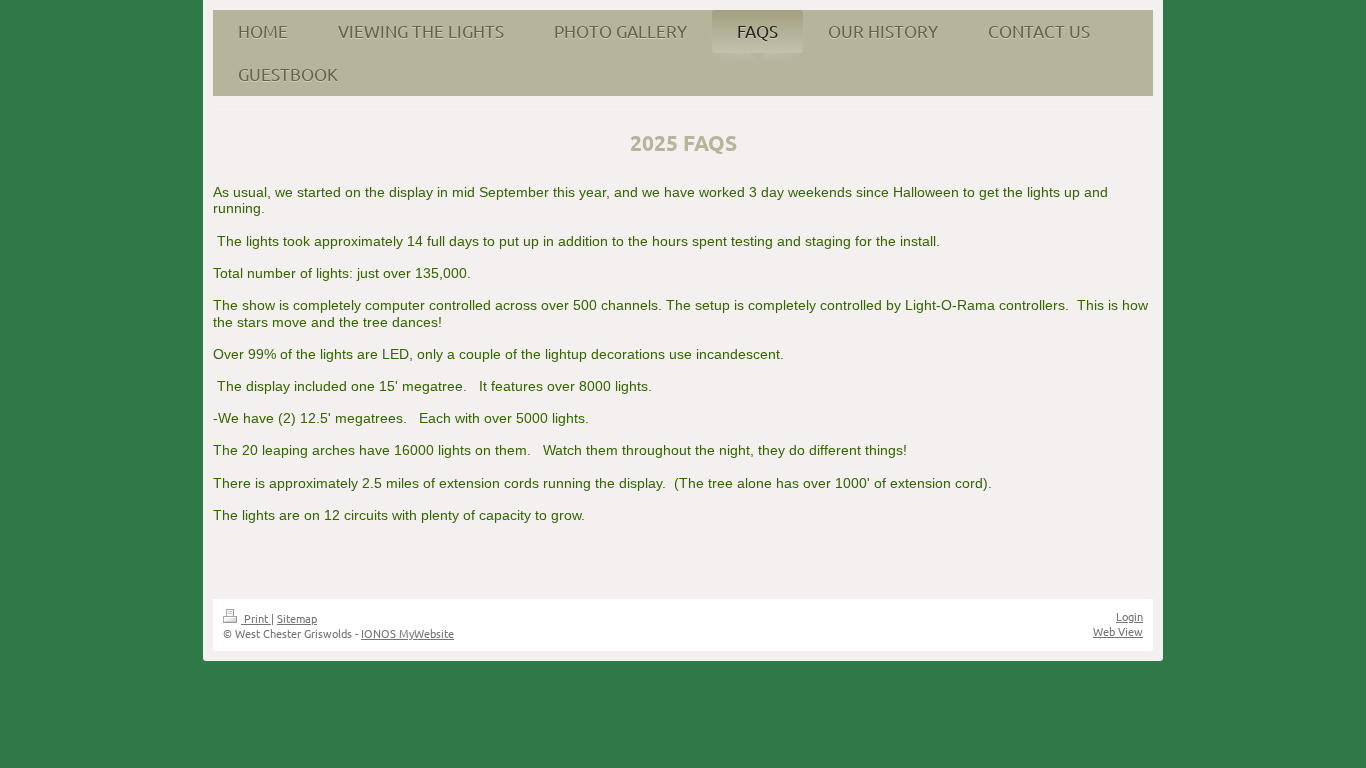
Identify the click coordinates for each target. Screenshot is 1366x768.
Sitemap (297, 618)
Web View (1118, 631)
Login (1129, 616)
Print (256, 618)
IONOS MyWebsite (407, 633)
